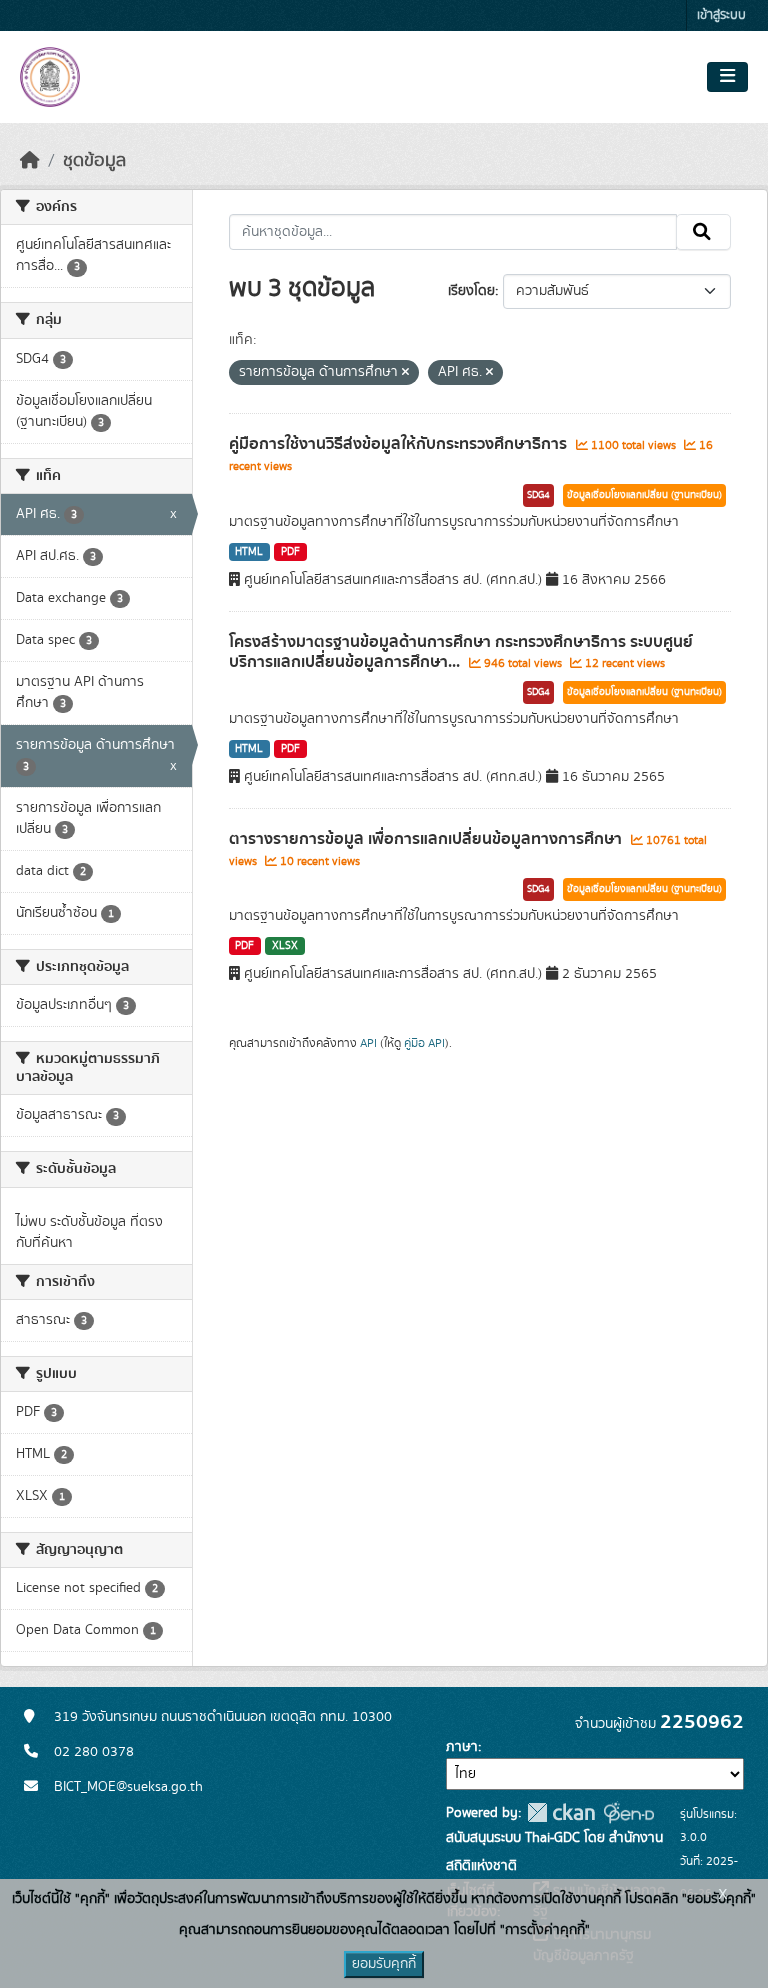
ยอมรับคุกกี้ (384, 1964)
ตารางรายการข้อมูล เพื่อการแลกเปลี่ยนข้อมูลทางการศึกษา (427, 839)
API (368, 1043)
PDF (290, 552)
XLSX (285, 946)
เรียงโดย (471, 291)
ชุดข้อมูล (94, 161)
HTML (249, 552)
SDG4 (538, 495)
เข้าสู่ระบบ (721, 15)
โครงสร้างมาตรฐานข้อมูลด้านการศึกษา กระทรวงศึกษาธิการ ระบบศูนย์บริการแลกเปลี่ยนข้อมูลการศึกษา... (461, 652)
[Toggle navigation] (727, 77)
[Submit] (703, 232)
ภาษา (462, 1747)
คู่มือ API (424, 1043)
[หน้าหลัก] (30, 161)
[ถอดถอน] (405, 373)
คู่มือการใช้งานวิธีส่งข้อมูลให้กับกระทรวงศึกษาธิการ (400, 444)
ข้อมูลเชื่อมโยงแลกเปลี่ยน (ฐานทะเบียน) (644, 495)
